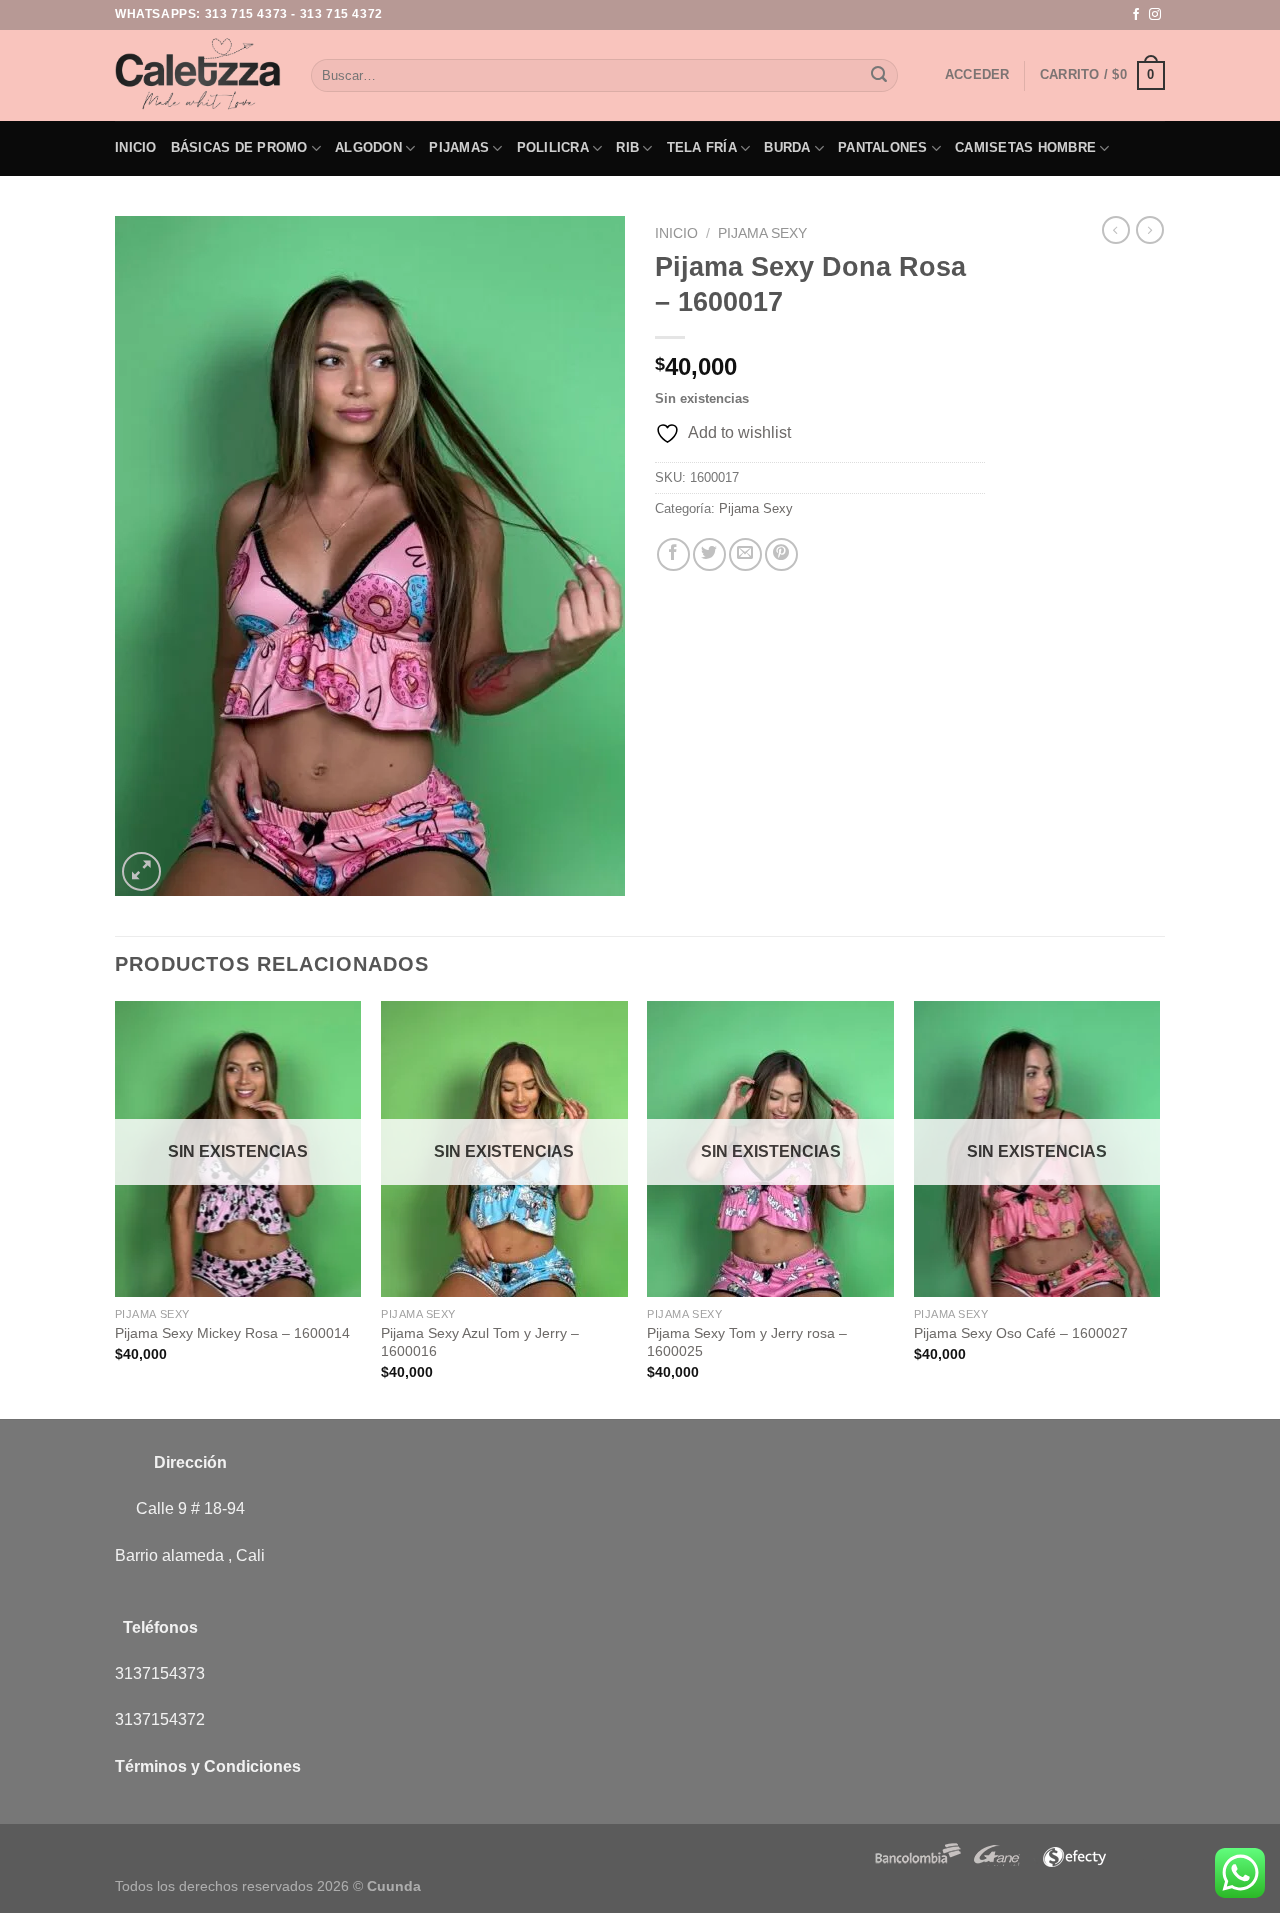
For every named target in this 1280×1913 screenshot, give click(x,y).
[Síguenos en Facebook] (1136, 15)
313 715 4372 (341, 14)
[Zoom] (141, 871)
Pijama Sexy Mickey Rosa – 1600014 (232, 1333)
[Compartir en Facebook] (673, 554)
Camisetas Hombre (1025, 147)
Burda (787, 147)
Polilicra (553, 147)
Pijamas (459, 147)
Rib (627, 147)
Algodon (368, 147)
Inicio (136, 147)
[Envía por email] (745, 554)
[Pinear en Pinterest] (781, 554)
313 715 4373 (246, 14)
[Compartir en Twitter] (709, 554)
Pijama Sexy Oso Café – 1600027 (1021, 1333)
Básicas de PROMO (239, 147)
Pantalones (883, 147)
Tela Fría (702, 147)
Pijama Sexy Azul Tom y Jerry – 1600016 (480, 1342)
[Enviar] (879, 76)
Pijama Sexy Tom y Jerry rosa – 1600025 (747, 1342)
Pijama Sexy (762, 233)
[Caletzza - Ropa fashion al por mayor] (198, 75)
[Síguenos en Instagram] (1155, 15)
